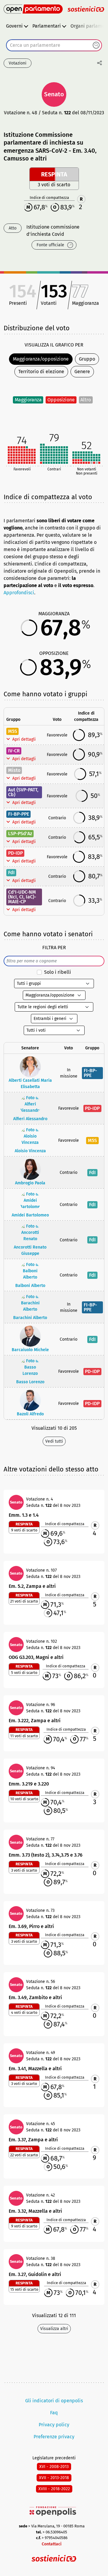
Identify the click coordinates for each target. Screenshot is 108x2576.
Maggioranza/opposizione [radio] (41, 359)
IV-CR (14, 751)
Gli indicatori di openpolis (54, 2401)
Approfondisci (19, 593)
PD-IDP (15, 853)
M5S (13, 731)
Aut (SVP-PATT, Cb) (23, 792)
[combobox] (54, 45)
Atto (13, 228)
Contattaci (52, 2544)
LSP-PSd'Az (20, 834)
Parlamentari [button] (47, 26)
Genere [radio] (82, 372)
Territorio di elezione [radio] (41, 372)
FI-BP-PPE (19, 814)
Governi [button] (14, 26)
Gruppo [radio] (87, 359)
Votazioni (18, 63)
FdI (11, 873)
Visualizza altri (54, 2329)
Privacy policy (54, 2425)
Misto (14, 770)
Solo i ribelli (58, 972)
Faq (54, 2413)
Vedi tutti (54, 1441)
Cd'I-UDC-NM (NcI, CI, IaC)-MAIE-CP (22, 897)
